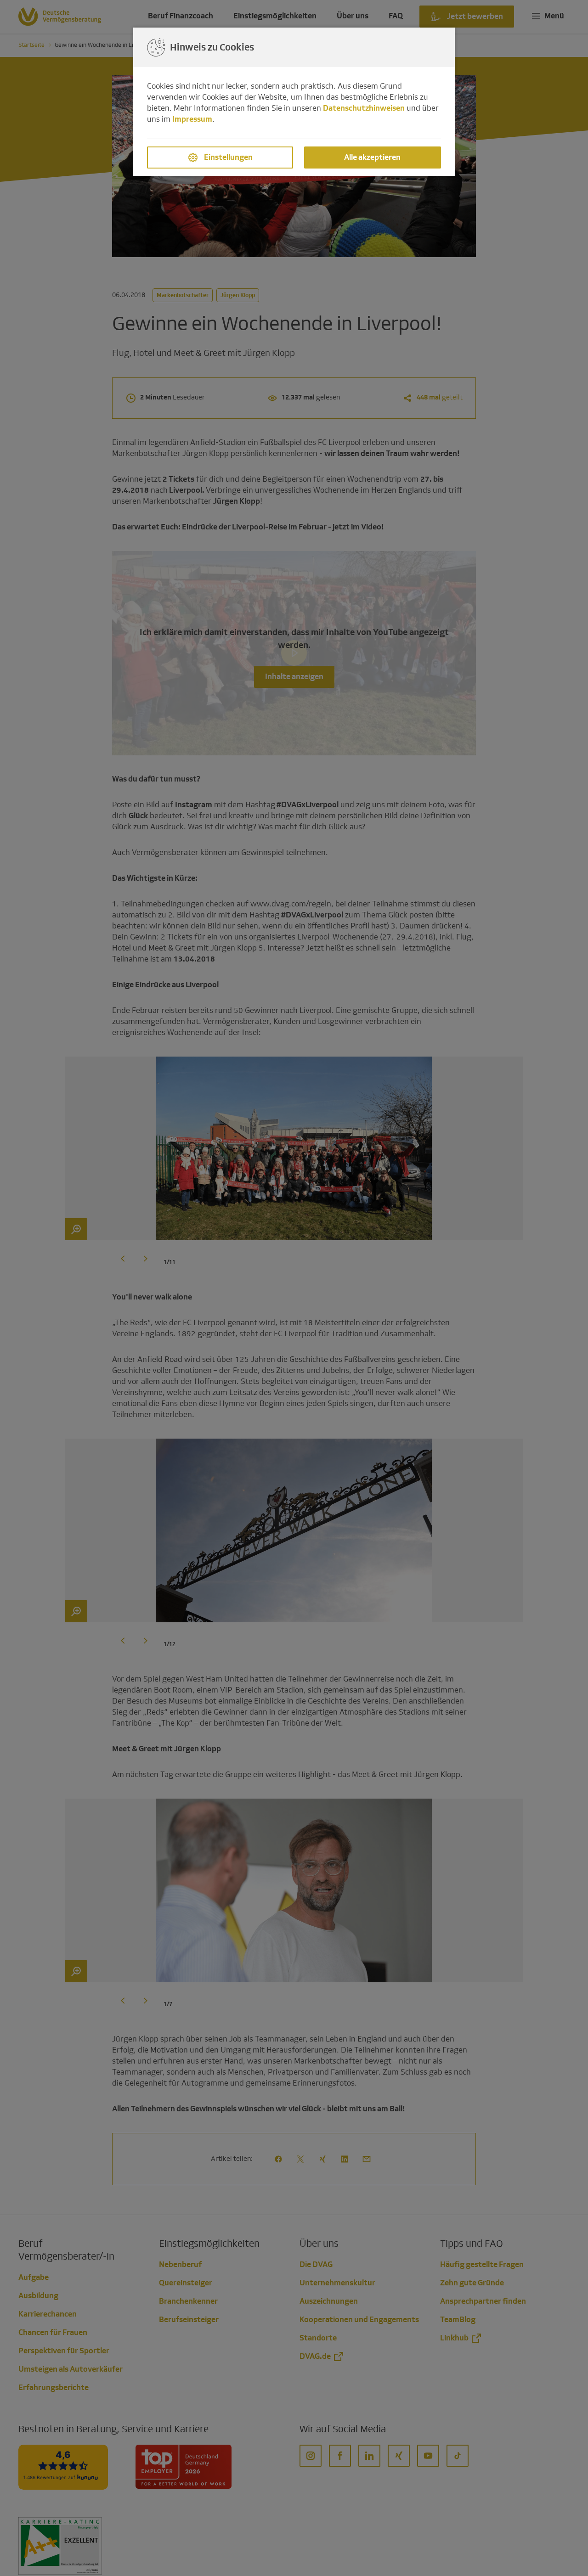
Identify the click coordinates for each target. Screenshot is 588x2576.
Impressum (192, 119)
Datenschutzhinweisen (364, 108)
